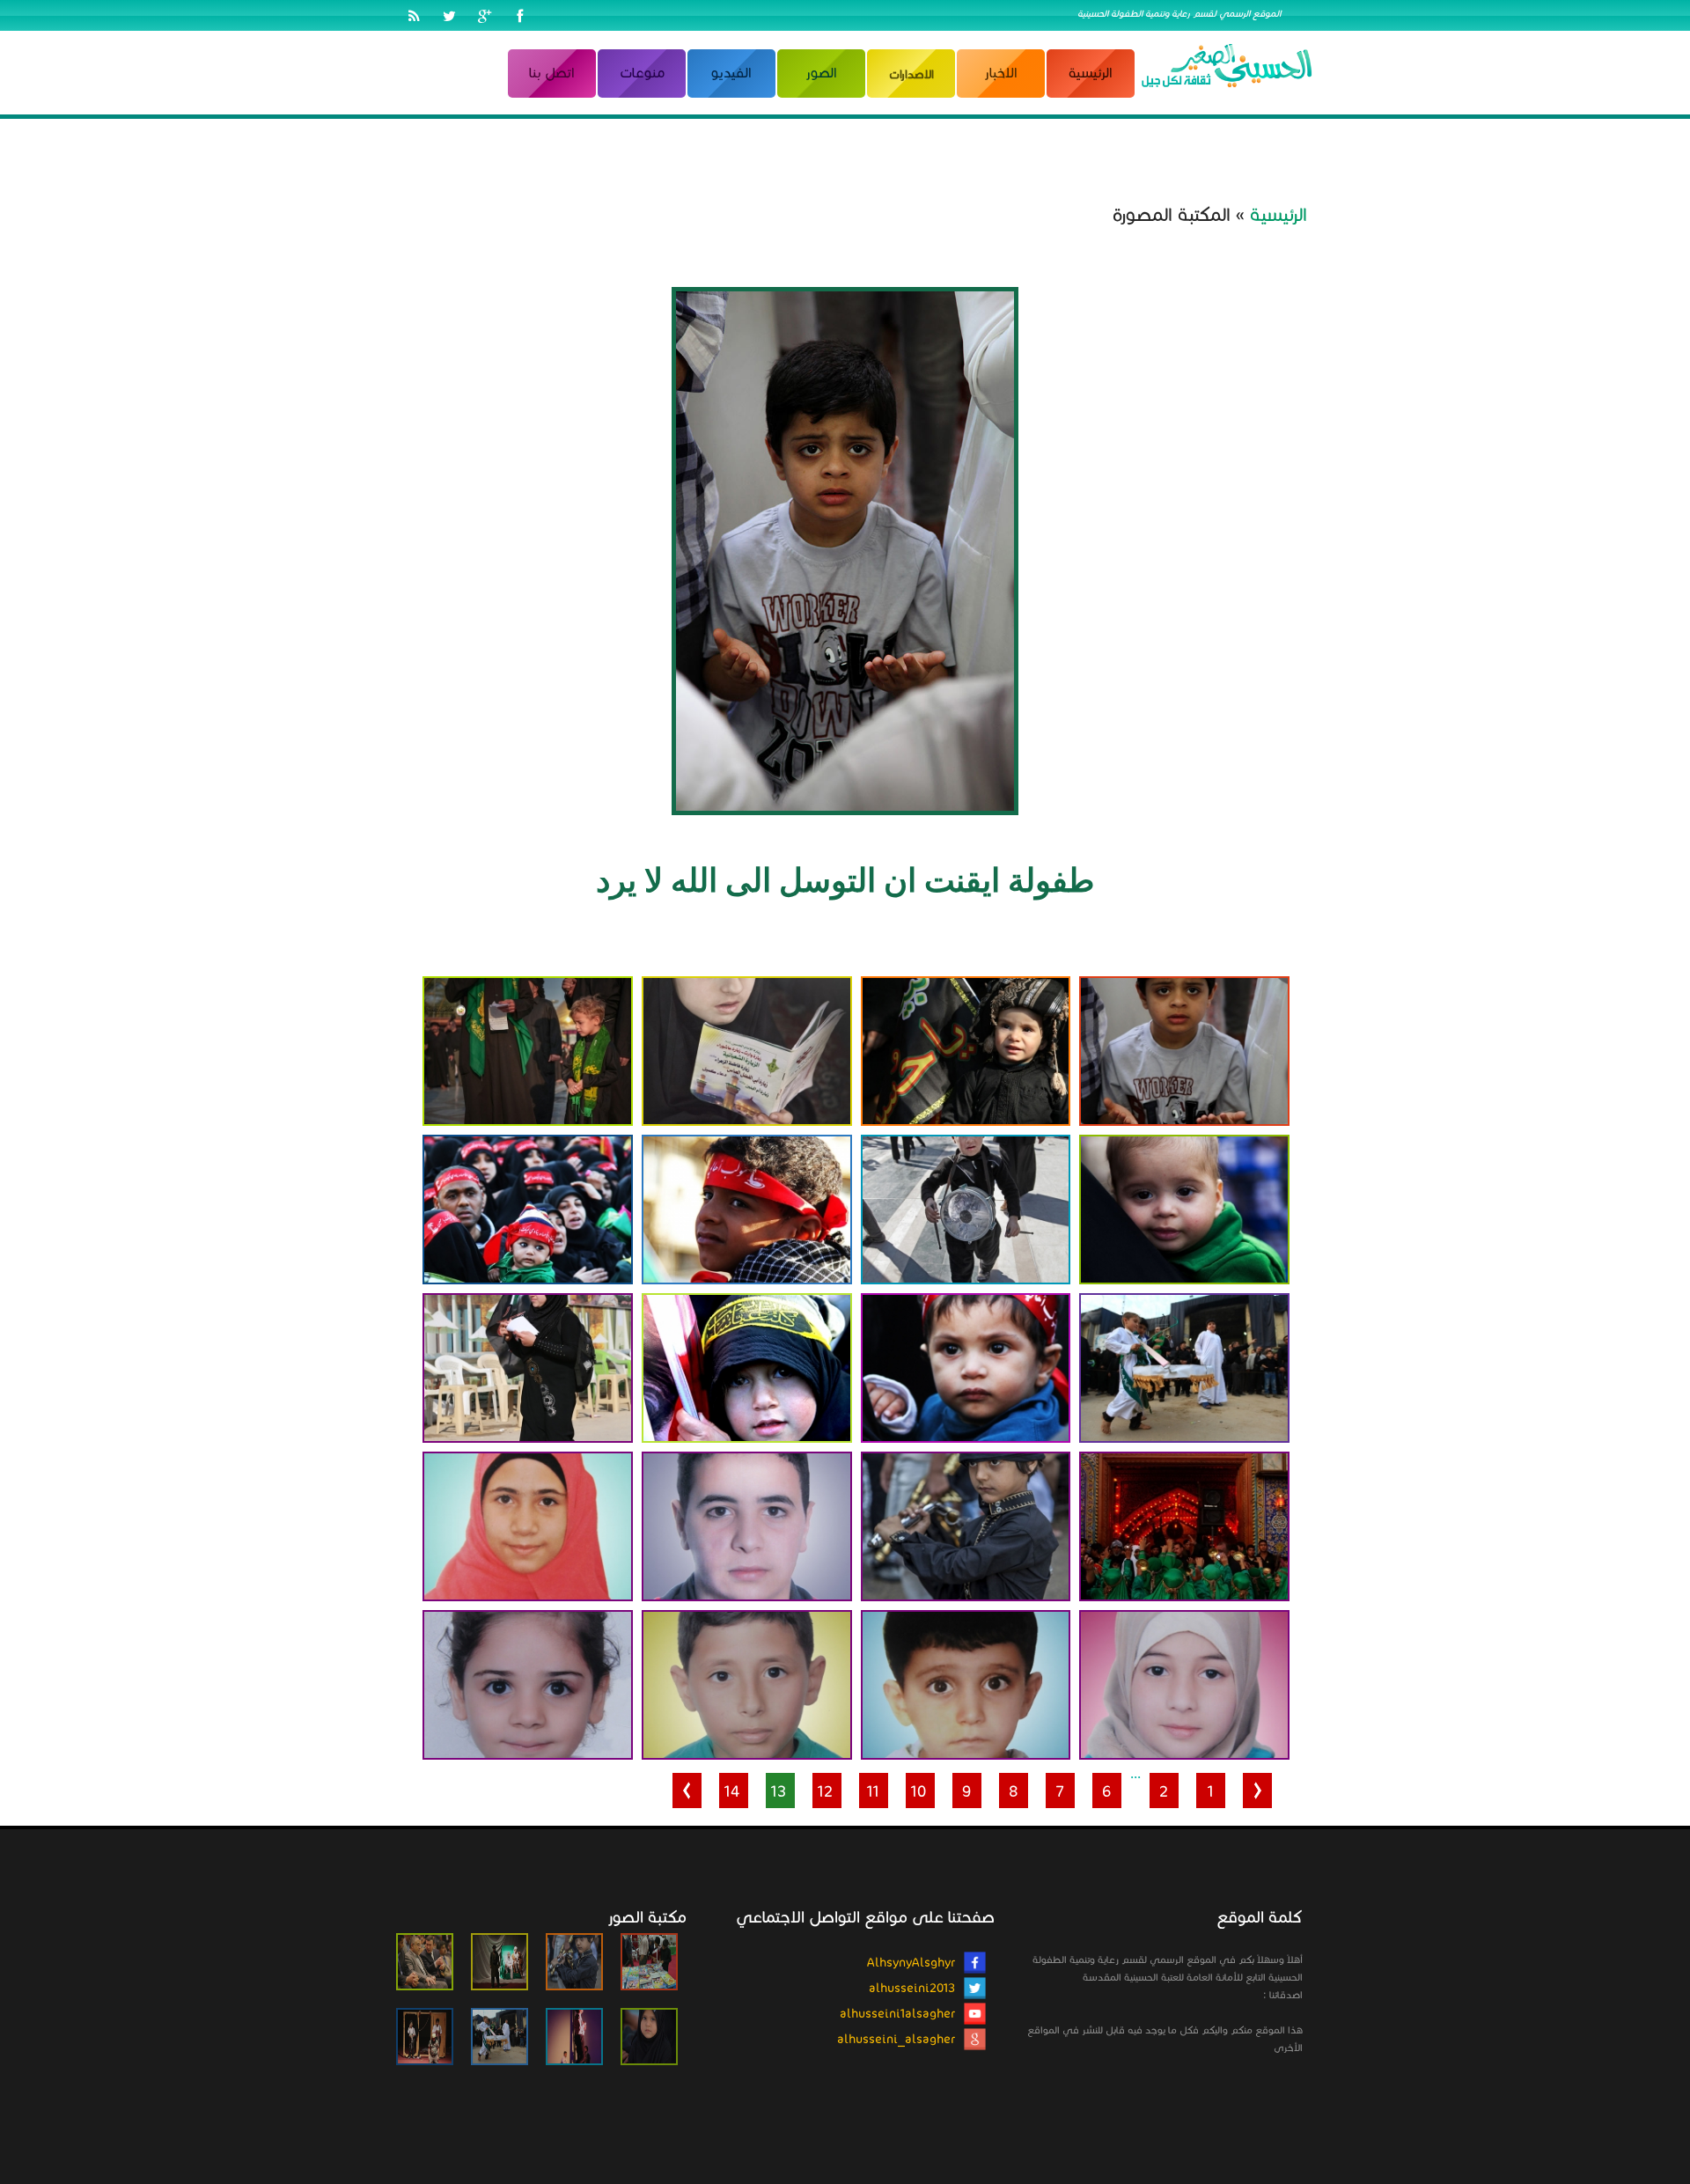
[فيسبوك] (519, 18)
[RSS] (414, 18)
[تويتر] (449, 18)
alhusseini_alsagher (896, 2039)
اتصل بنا (552, 73)
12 (825, 1791)
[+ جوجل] (484, 18)
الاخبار (1001, 73)
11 (873, 1791)
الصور (821, 73)
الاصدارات (911, 75)
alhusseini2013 (912, 1988)
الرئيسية (1091, 73)
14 (732, 1791)
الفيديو (731, 73)
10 (918, 1791)
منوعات (642, 73)
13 (779, 1791)
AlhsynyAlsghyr (911, 1963)
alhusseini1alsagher (897, 2014)
